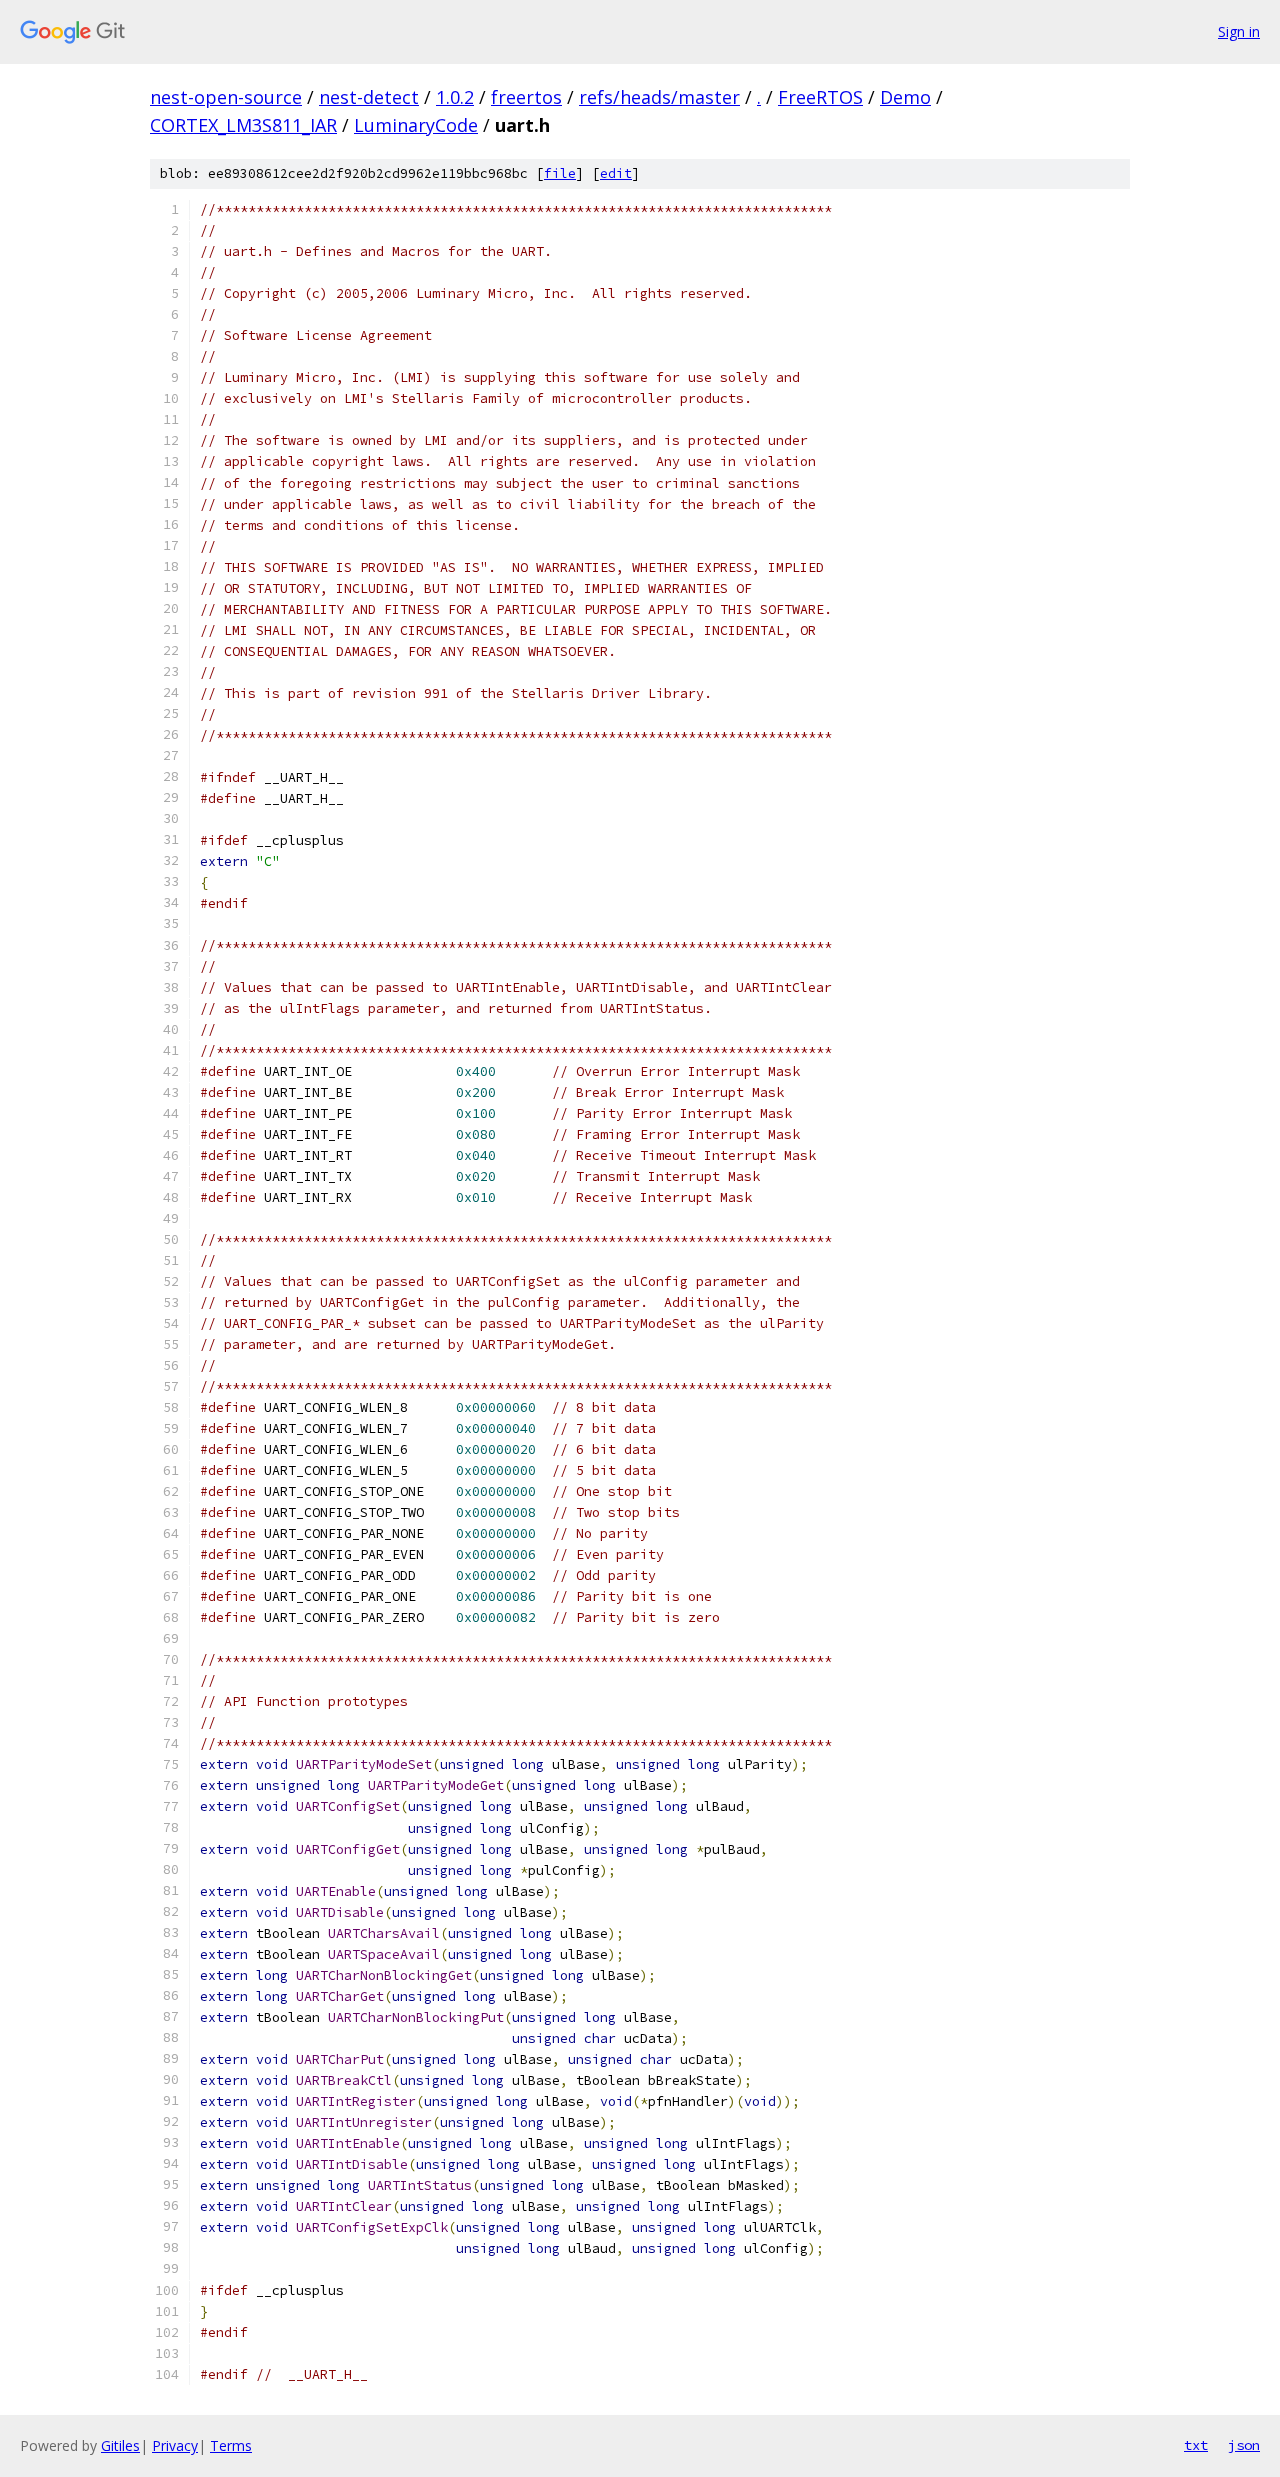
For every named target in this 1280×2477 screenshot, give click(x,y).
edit (616, 173)
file (560, 173)
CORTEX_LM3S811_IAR (243, 125)
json (1244, 2445)
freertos (526, 97)
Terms (231, 2445)
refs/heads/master (659, 97)
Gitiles (120, 2445)
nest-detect (369, 97)
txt (1196, 2445)
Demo (905, 97)
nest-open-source (226, 97)
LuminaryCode (416, 125)
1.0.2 (455, 97)
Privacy (175, 2445)
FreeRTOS (820, 97)
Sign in (1239, 31)
